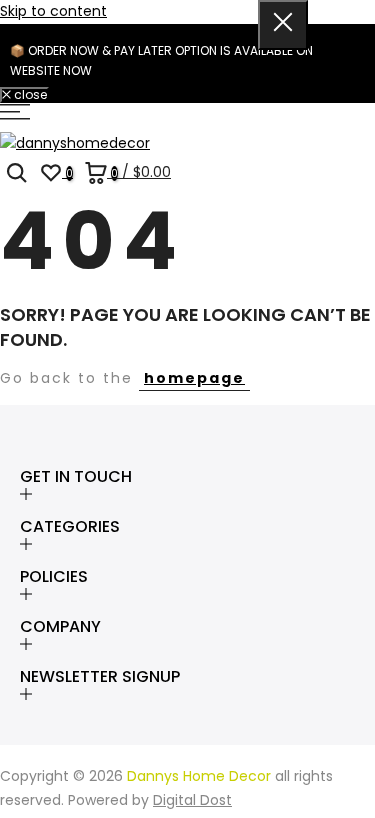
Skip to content (53, 11)
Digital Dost (192, 800)
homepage (194, 378)
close (29, 95)
